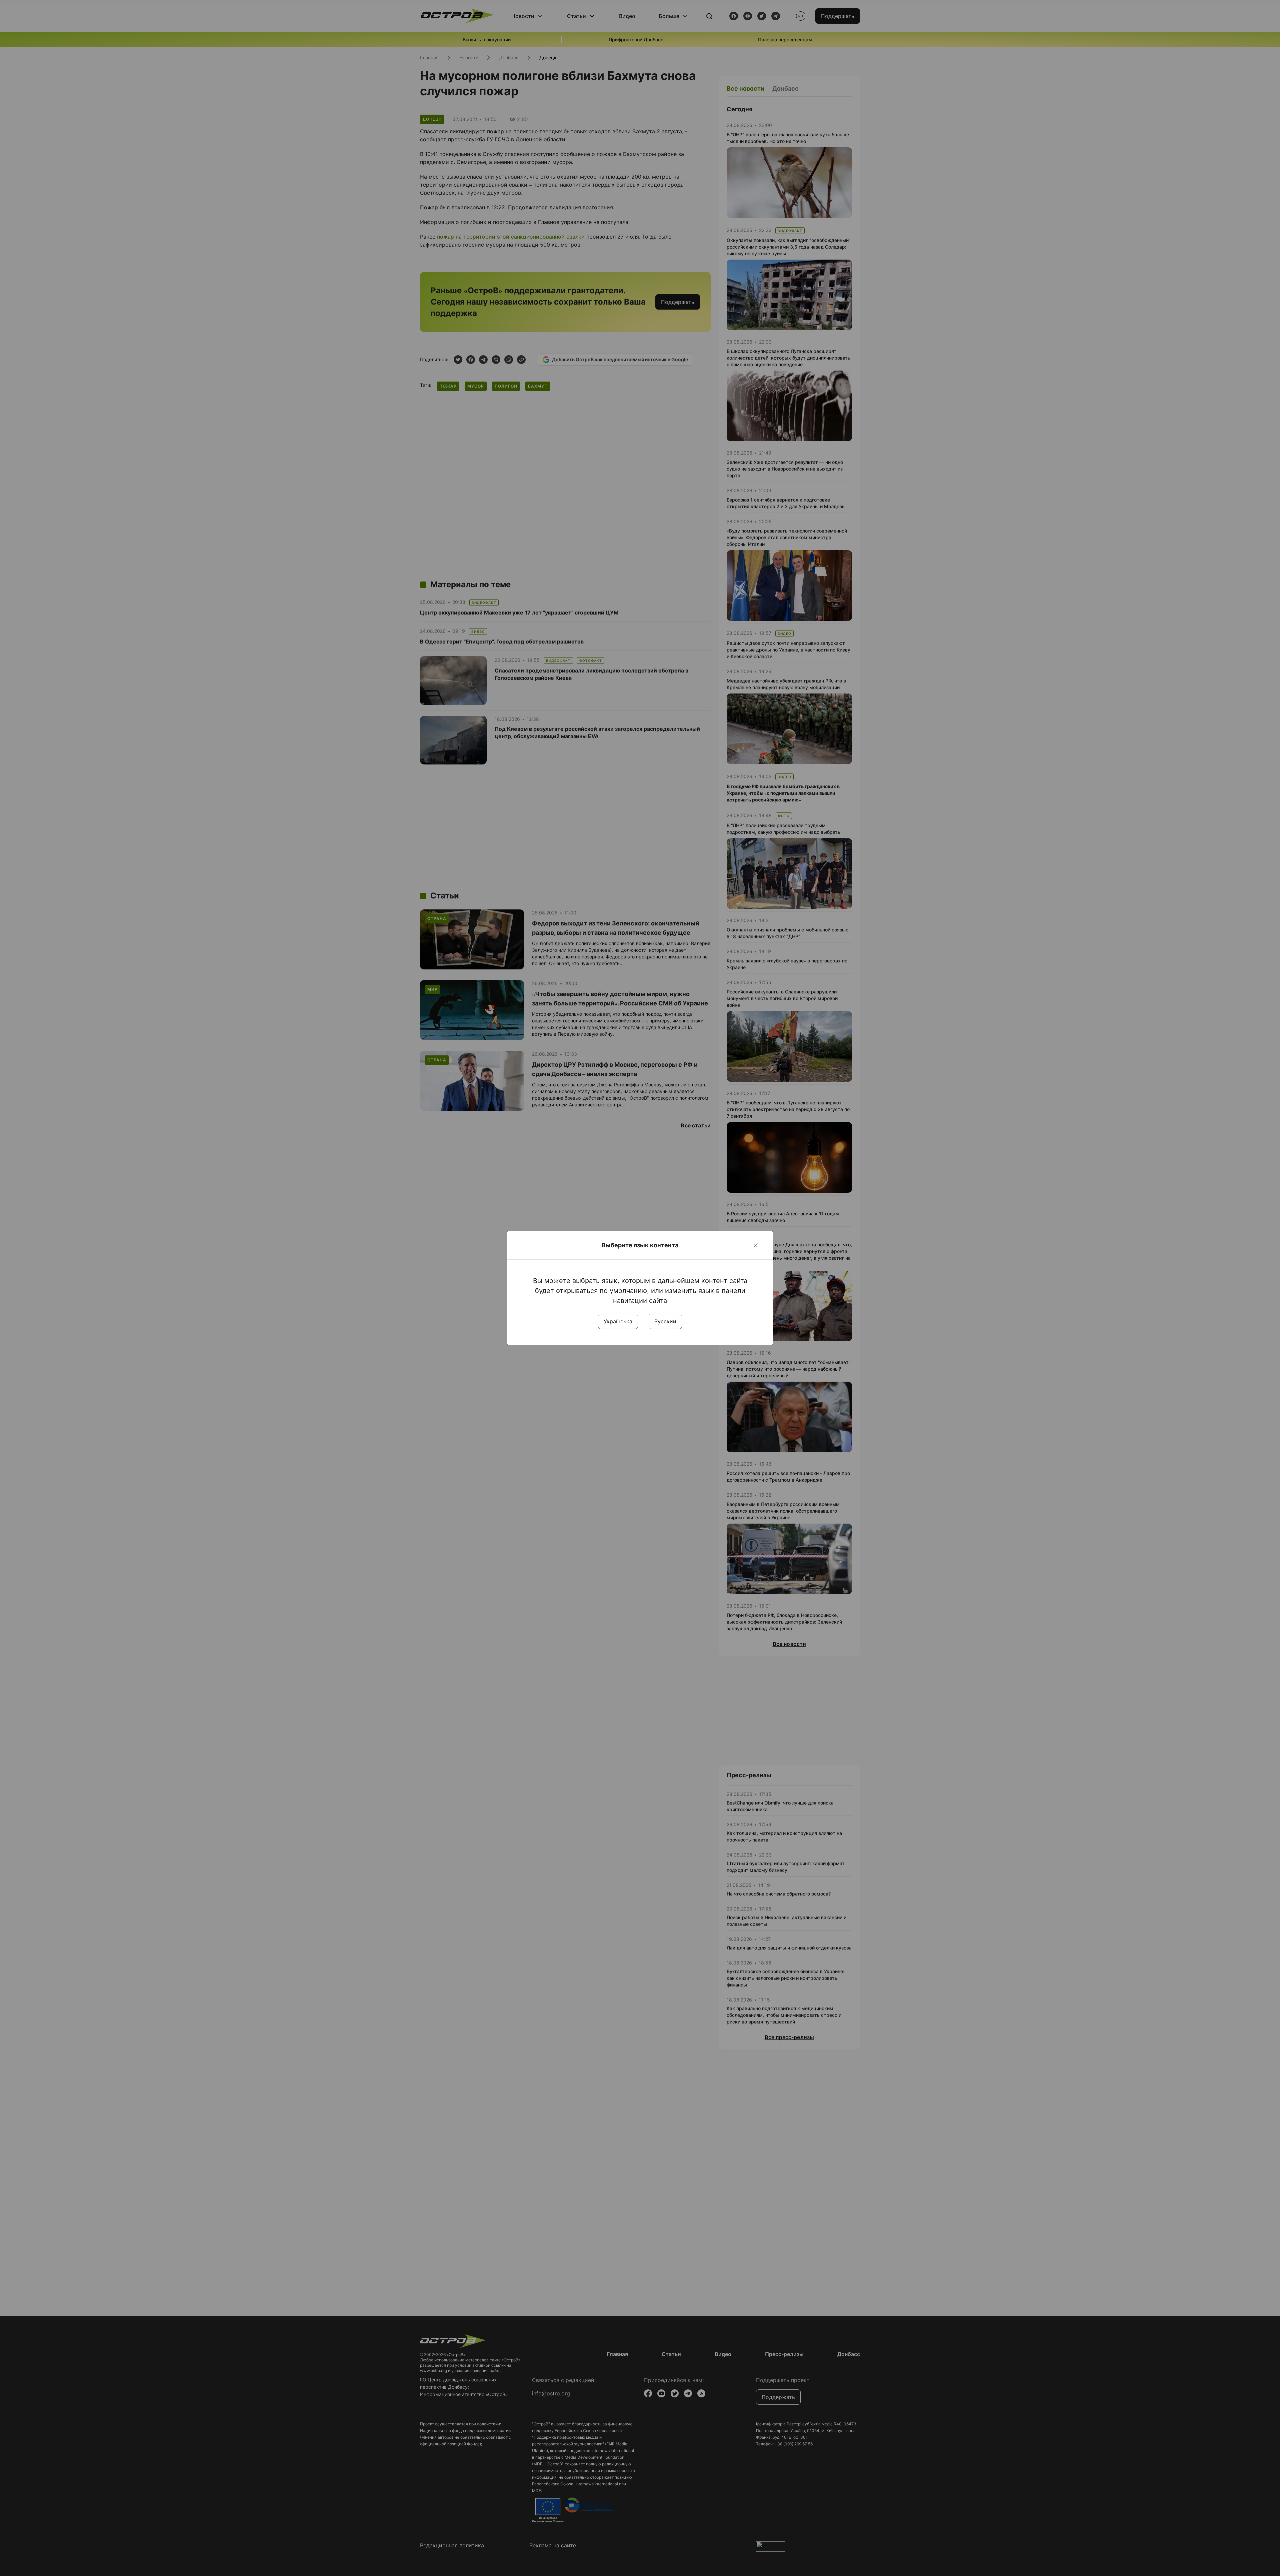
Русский (665, 1321)
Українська (618, 1321)
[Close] (756, 1245)
